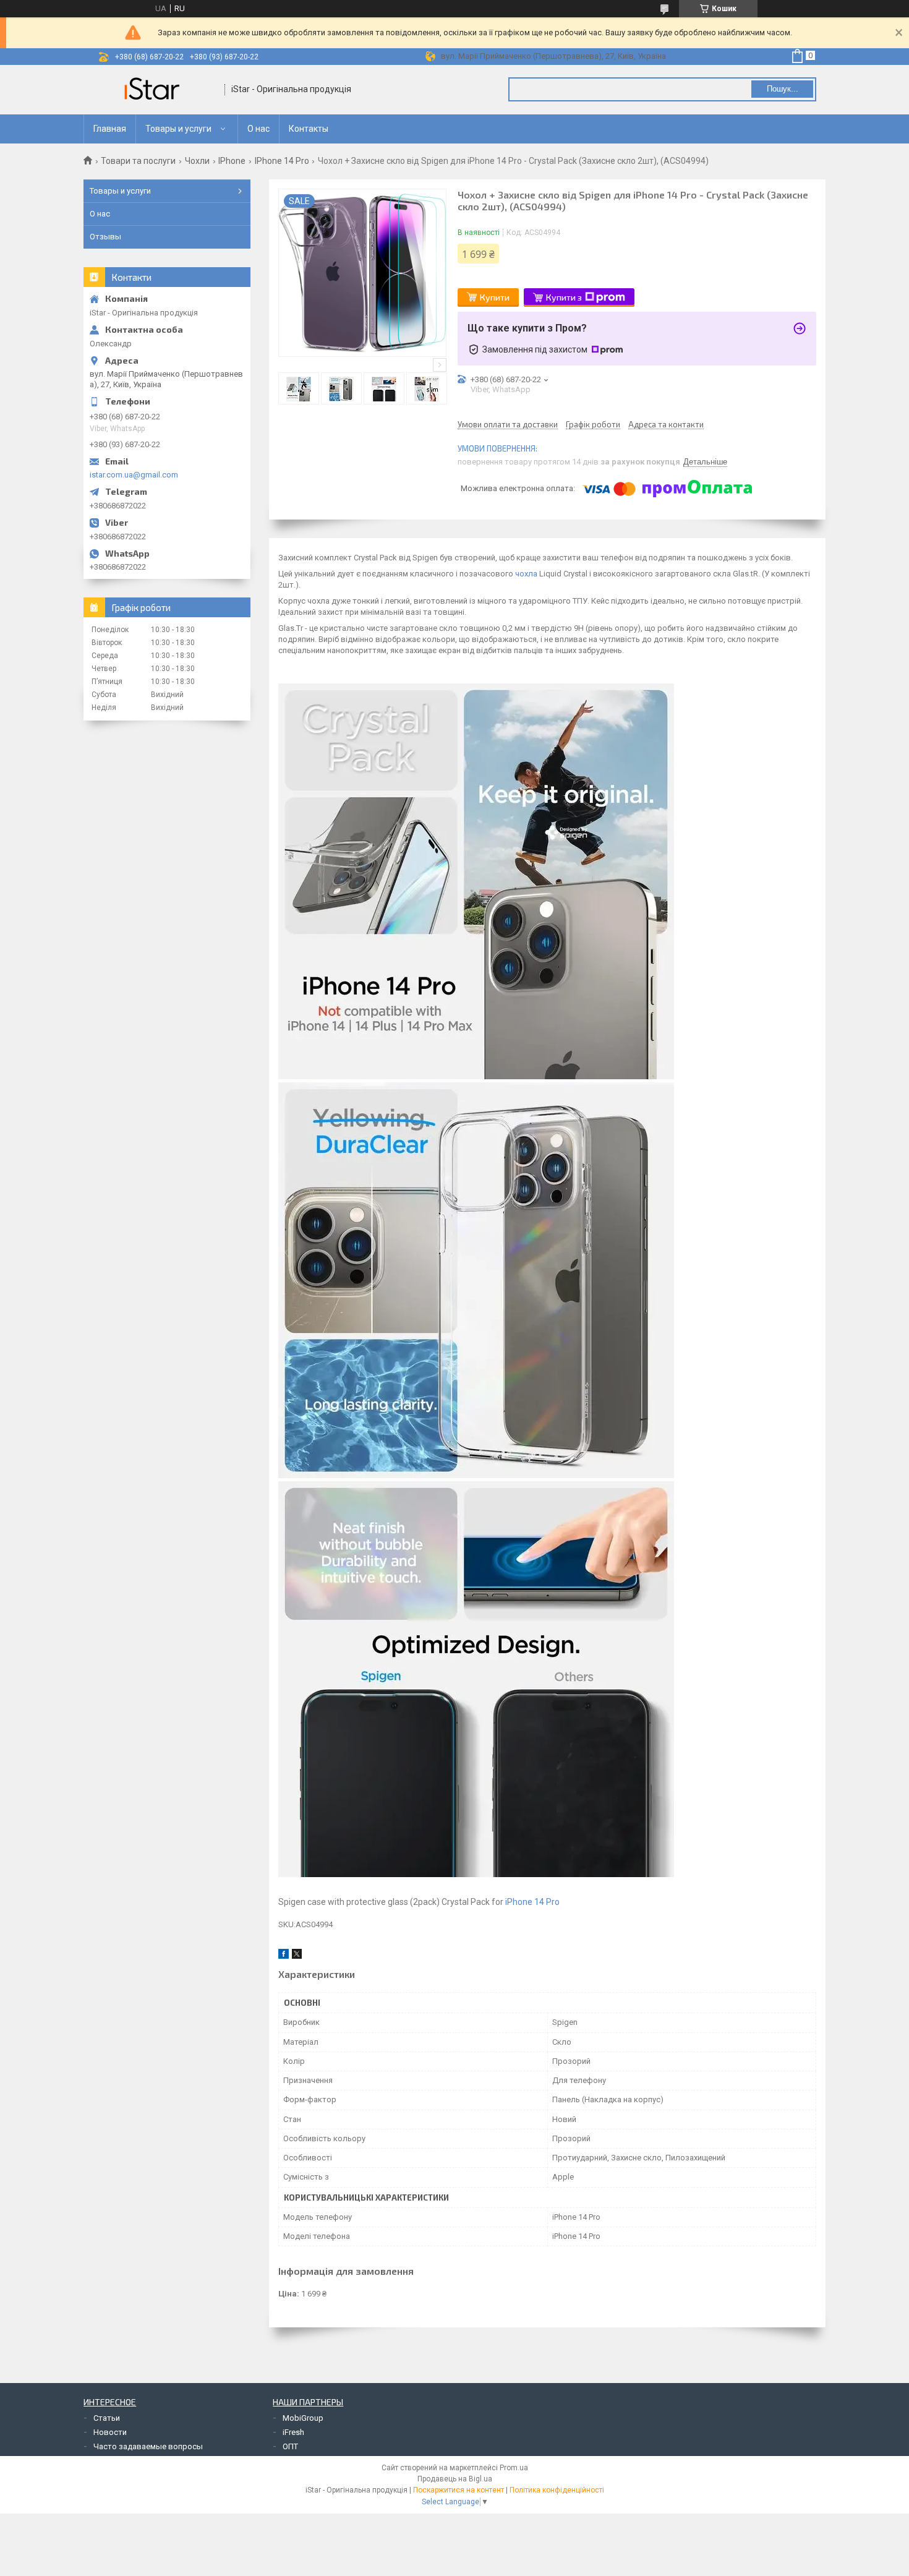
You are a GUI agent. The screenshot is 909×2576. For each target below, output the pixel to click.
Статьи (107, 2418)
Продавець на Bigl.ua (455, 2479)
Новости (110, 2432)
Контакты (309, 129)
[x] (297, 1956)
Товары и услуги (178, 129)
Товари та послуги (138, 161)
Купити (495, 297)
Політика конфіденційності (557, 2490)
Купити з (564, 297)
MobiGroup (303, 2418)
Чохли (197, 161)
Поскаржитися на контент (459, 2490)
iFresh (293, 2432)
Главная (110, 129)
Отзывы (105, 237)
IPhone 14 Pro (282, 161)
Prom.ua (514, 2468)
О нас (258, 129)
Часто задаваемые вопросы (148, 2446)
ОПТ (290, 2446)
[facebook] (284, 1956)
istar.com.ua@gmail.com (134, 475)
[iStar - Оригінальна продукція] (155, 90)
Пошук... (783, 89)
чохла (526, 574)
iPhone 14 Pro (532, 1902)
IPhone (232, 161)
